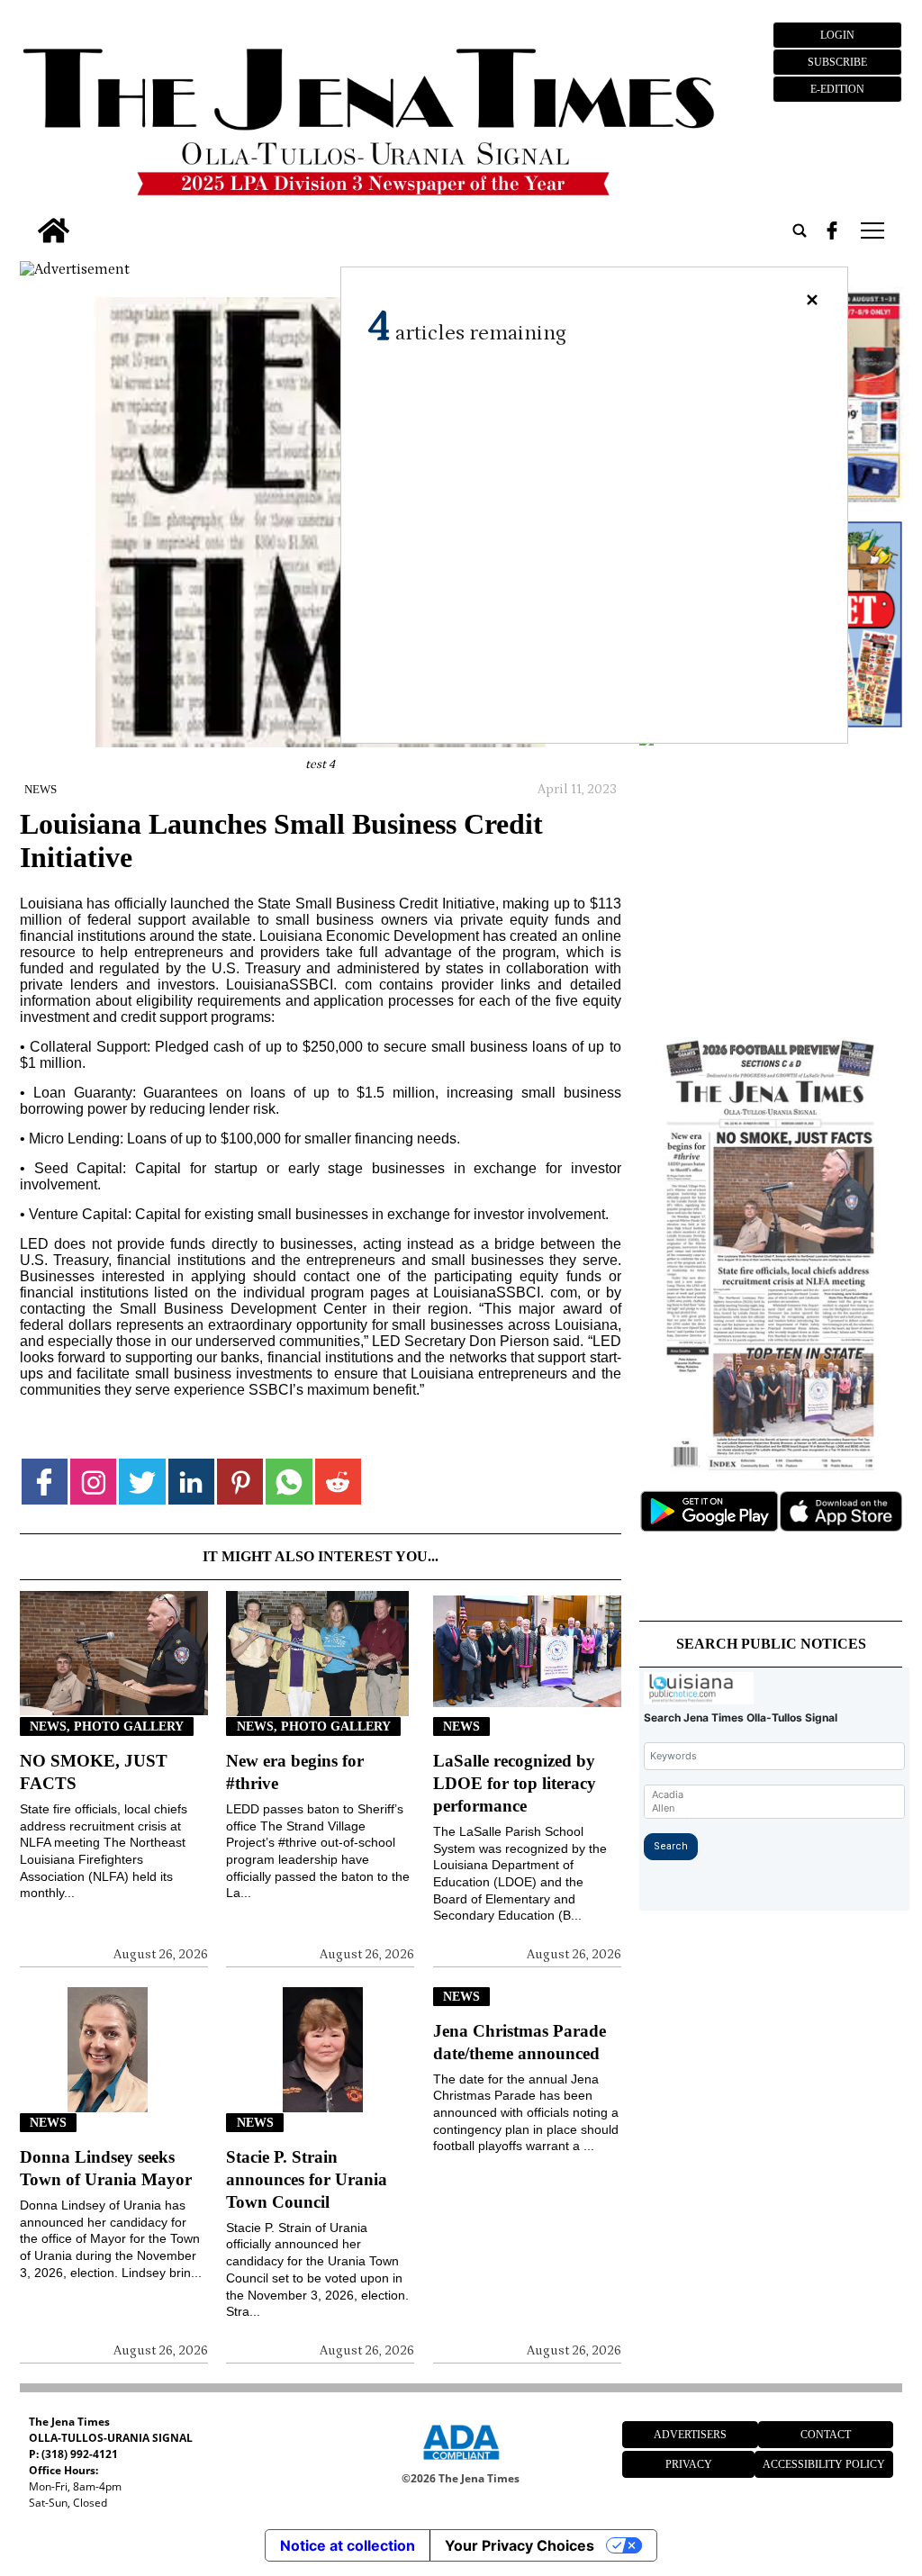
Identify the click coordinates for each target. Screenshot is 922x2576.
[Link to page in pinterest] (240, 1482)
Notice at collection (348, 2545)
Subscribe (837, 62)
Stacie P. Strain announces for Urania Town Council (307, 2179)
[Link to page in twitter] (142, 1482)
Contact (826, 2435)
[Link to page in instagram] (93, 1482)
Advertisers (690, 2435)
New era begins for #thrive (295, 1772)
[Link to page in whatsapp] (289, 1482)
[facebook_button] (832, 230)
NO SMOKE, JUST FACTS (94, 1772)
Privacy (689, 2464)
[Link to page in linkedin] (191, 1482)
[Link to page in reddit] (338, 1482)
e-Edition (837, 89)
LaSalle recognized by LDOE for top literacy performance (515, 1783)
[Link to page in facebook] (45, 1482)
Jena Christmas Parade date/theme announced (520, 2042)
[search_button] (800, 230)
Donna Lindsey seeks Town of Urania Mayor (106, 2168)
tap (871, 230)
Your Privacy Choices (520, 2545)
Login (837, 35)
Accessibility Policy (824, 2464)
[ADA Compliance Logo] (461, 2463)
